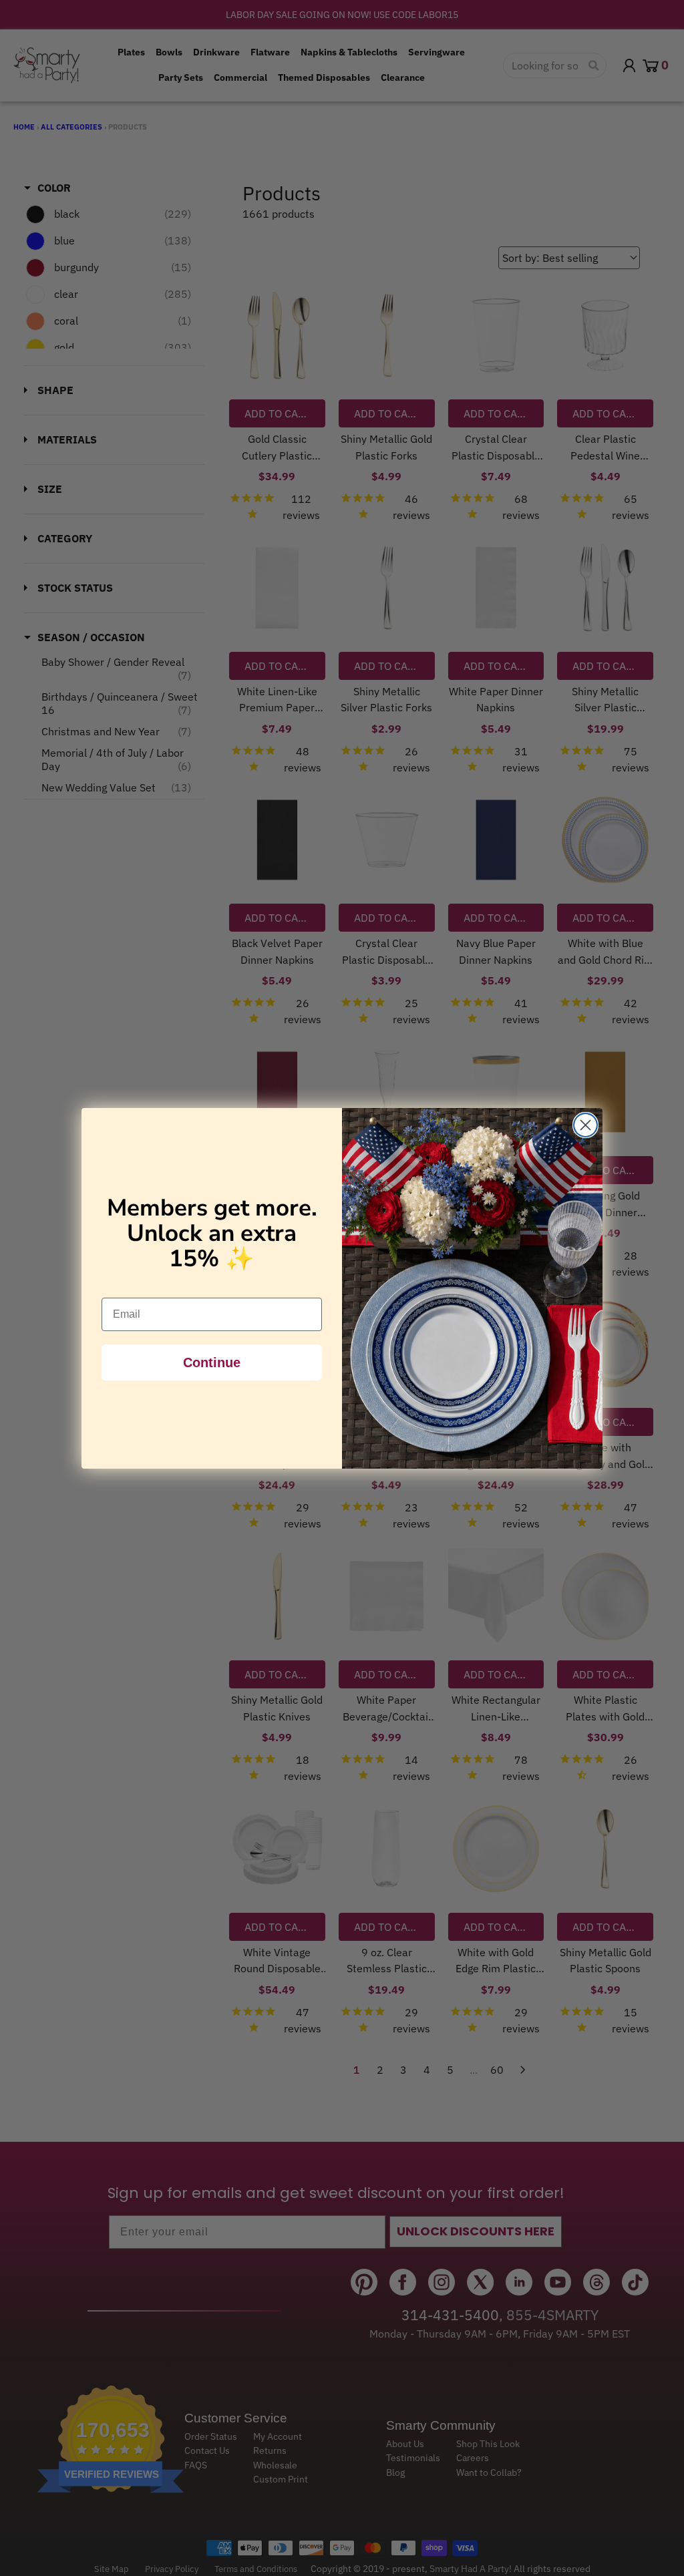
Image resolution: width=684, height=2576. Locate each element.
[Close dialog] (585, 1125)
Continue (212, 1362)
